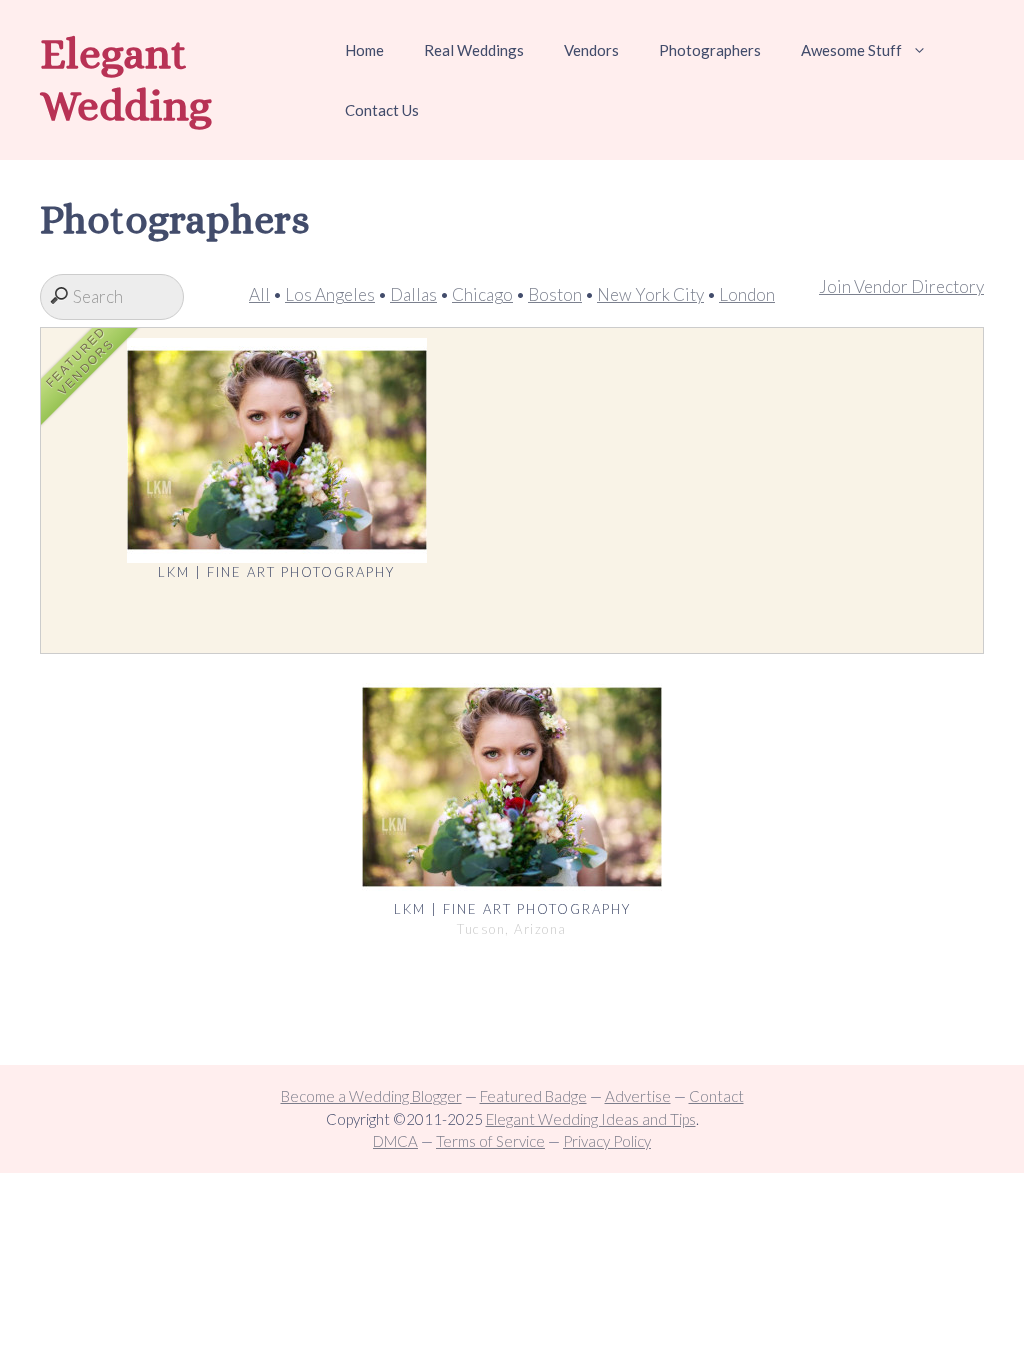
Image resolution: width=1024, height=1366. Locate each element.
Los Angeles (330, 294)
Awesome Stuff (851, 50)
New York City (650, 294)
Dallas (413, 294)
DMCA (395, 1141)
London (747, 294)
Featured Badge (533, 1096)
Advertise (638, 1096)
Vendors (591, 50)
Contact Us (382, 110)
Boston (555, 294)
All (259, 294)
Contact (716, 1096)
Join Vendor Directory (901, 286)
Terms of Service (490, 1141)
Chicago (482, 294)
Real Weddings (474, 50)
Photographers (710, 50)
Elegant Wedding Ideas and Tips (591, 1119)
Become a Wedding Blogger (371, 1096)
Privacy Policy (607, 1141)
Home (364, 50)
